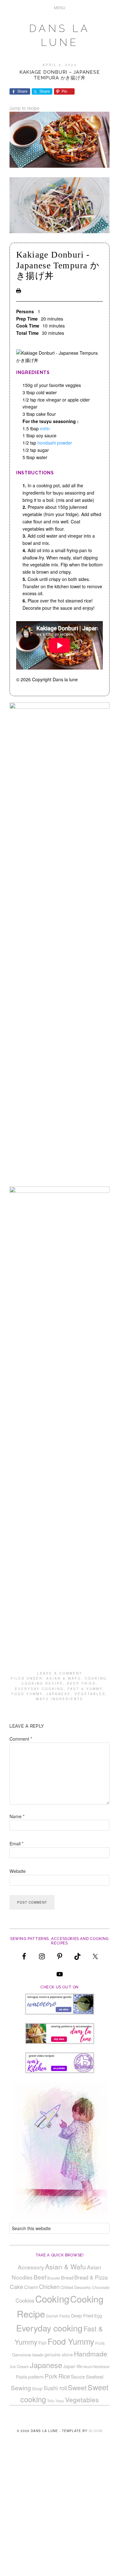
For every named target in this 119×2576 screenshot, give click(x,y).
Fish (43, 2343)
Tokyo (60, 2401)
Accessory (31, 2267)
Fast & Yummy (85, 1689)
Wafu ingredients (60, 1699)
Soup (37, 2388)
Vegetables (90, 1694)
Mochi (88, 2367)
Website (18, 1871)
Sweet (77, 2387)
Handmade (91, 2354)
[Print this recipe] (19, 291)
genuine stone (59, 2355)
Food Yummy (27, 1694)
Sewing (21, 2388)
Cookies (25, 2300)
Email (17, 1843)
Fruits (100, 2343)
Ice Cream (19, 2366)
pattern (36, 2376)
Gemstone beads (28, 2355)
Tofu (51, 2401)
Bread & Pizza (91, 2277)
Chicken (49, 2286)
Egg (98, 2316)
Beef (40, 2277)
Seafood (95, 2376)
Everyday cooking (39, 1689)
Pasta (22, 2377)
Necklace (101, 2367)
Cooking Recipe (42, 1683)
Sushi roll (55, 2388)
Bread (67, 2277)
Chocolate (101, 2287)
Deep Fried (81, 1683)
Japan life (73, 2366)
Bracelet (54, 2278)
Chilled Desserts (76, 2287)
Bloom (96, 2431)
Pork (51, 2376)
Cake (17, 2286)
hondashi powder (55, 443)
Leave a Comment (60, 1673)
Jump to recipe (24, 108)
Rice (64, 2376)
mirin (45, 428)
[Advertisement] (60, 2514)
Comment (21, 1739)
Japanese (59, 1694)
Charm (31, 2287)
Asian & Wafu (64, 1678)
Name (17, 1816)
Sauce (78, 2376)
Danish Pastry (58, 2316)
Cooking (96, 1678)
